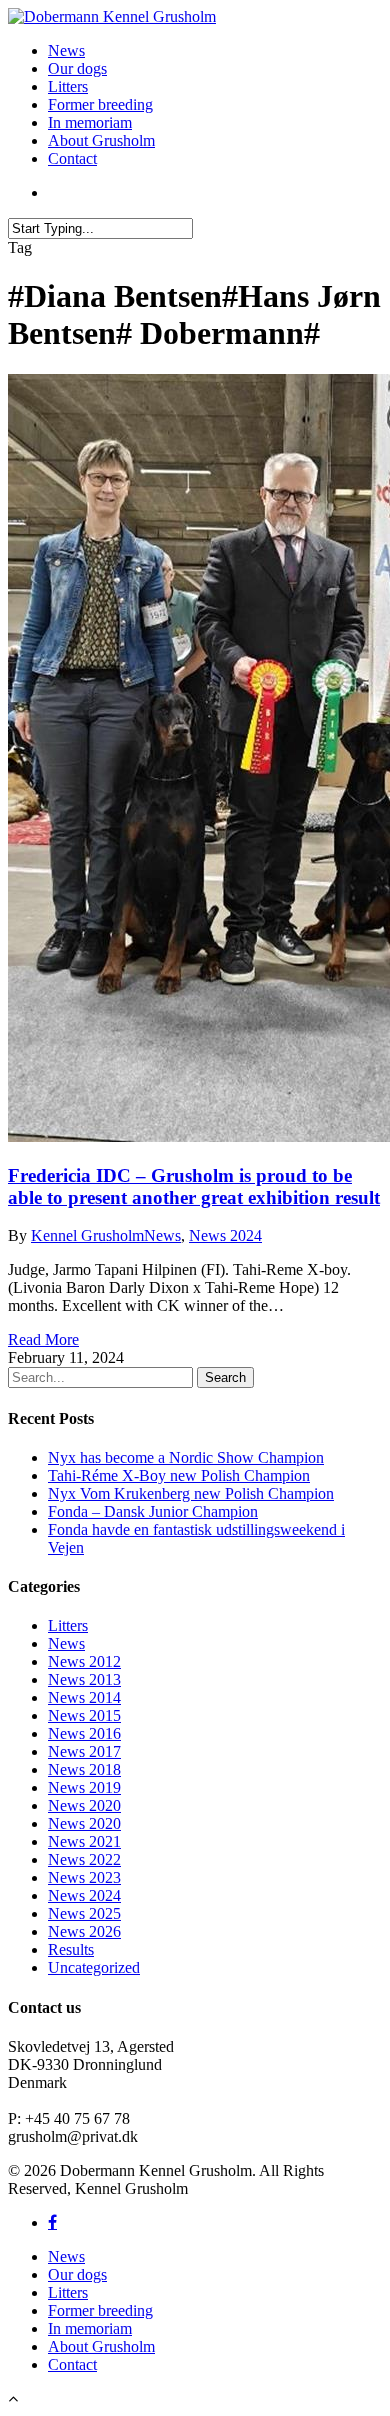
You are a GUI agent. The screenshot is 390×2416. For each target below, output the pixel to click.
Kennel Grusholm (87, 1235)
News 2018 (84, 1769)
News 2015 (84, 1715)
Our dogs (77, 68)
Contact (72, 158)
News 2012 (84, 1661)
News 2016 (84, 1733)
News (66, 50)
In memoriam (90, 122)
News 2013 (84, 1679)
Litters (68, 86)
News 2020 (84, 1805)
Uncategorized (94, 1967)
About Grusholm (101, 140)
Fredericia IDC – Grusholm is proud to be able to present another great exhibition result (194, 1186)
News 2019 (84, 1787)
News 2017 (84, 1751)
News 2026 (84, 1931)
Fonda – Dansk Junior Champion (153, 1511)
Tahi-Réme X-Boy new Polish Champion (179, 1475)
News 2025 (84, 1913)
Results (71, 1949)
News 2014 (84, 1697)
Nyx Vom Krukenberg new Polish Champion (191, 1493)
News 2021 (84, 1841)
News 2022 (84, 1859)
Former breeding (100, 104)
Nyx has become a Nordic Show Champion (186, 1457)
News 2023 (84, 1877)
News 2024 (225, 1235)
